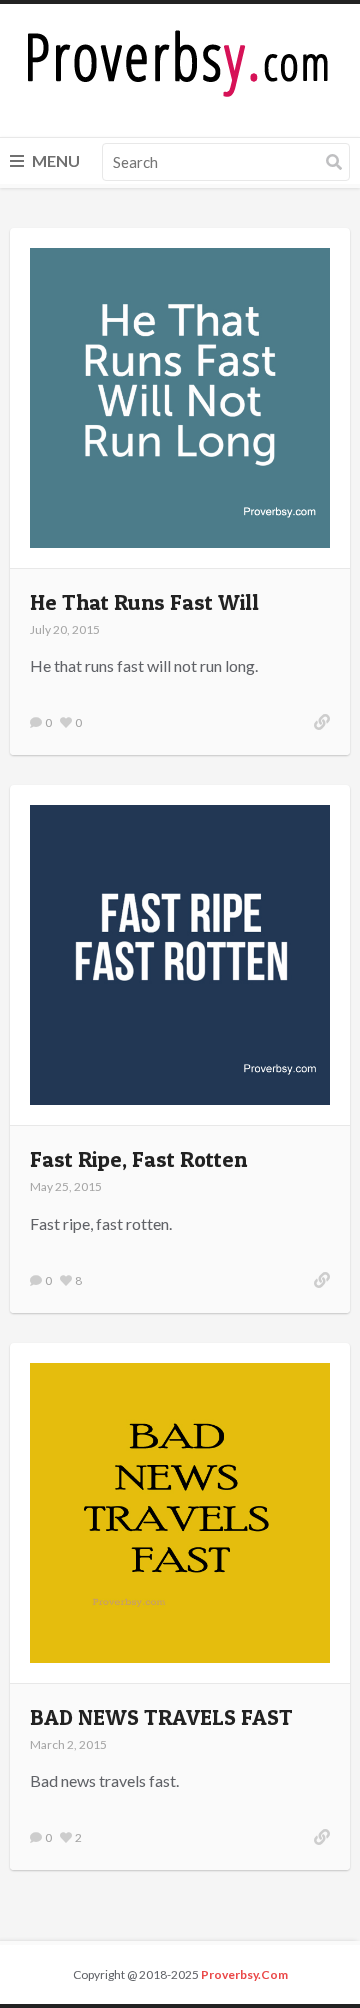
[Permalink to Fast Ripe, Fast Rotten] (322, 1280)
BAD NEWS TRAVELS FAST (161, 1717)
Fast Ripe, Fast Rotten (138, 1159)
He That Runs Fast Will (144, 602)
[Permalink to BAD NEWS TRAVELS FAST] (322, 1837)
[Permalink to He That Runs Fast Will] (322, 722)
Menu (54, 160)
